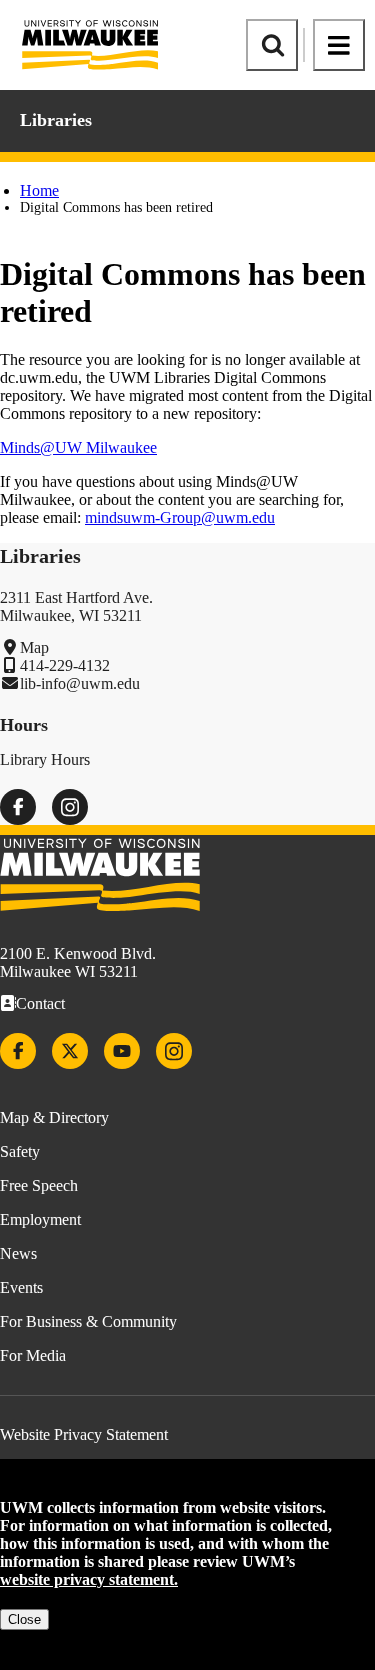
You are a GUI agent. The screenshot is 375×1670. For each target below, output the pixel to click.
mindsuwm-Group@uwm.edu (180, 517)
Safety (20, 1151)
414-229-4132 (65, 665)
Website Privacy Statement (84, 1434)
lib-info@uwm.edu (80, 683)
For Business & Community (88, 1321)
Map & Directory (54, 1117)
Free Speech (39, 1185)
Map (34, 647)
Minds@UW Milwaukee (78, 447)
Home (39, 190)
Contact (40, 1003)
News (18, 1253)
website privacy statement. (89, 1579)
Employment (40, 1219)
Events (21, 1287)
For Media (33, 1355)
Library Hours (45, 759)
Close (24, 1619)
